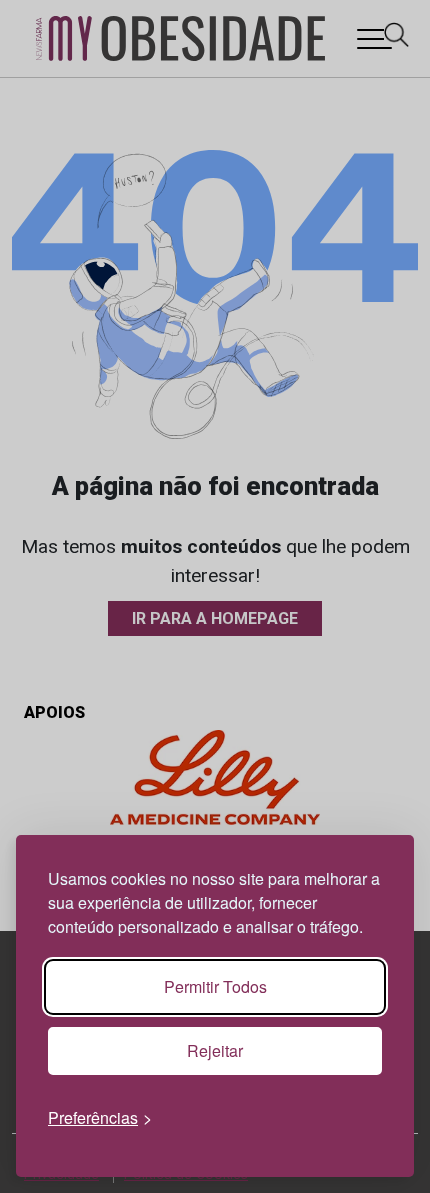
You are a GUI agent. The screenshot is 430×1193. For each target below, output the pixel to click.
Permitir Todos (215, 986)
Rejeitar (215, 1050)
